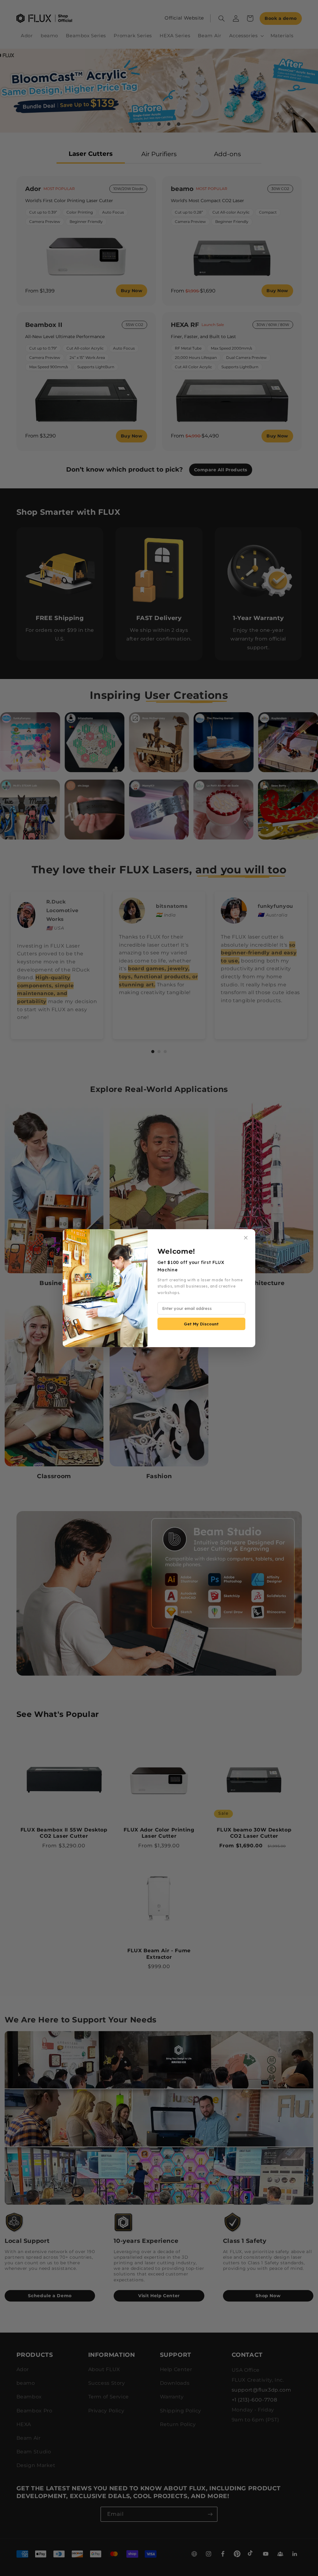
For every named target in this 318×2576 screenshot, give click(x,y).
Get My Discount (201, 1324)
